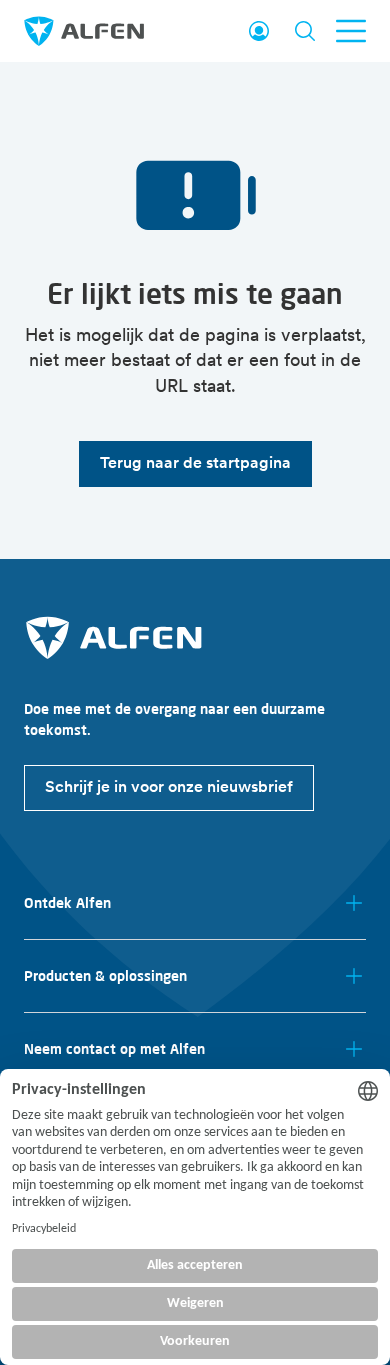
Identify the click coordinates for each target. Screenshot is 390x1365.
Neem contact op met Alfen (114, 1049)
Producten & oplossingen (105, 976)
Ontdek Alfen (67, 903)
